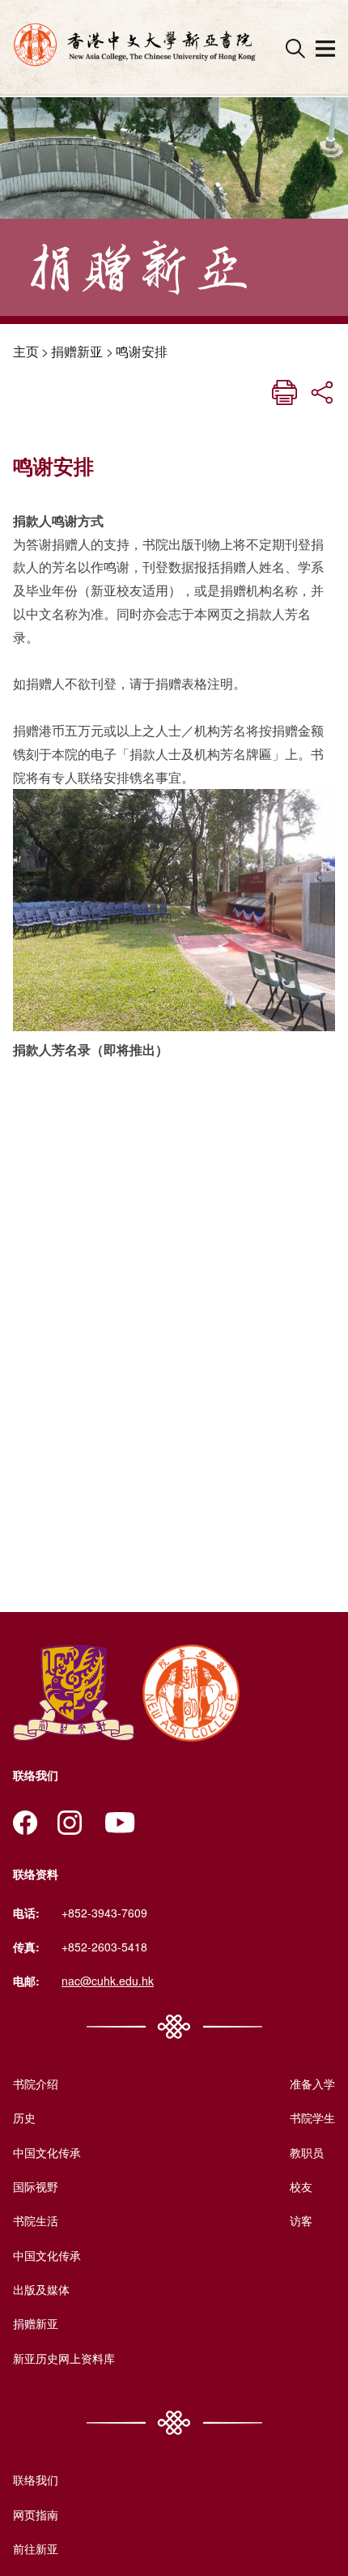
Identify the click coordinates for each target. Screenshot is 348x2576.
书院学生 (312, 2118)
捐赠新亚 (77, 351)
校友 (301, 2186)
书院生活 (36, 2220)
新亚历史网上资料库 (64, 2358)
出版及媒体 (41, 2289)
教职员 (307, 2152)
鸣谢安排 (142, 351)
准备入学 (312, 2083)
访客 (301, 2220)
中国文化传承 (47, 2152)
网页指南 (36, 2514)
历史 (24, 2118)
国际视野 (36, 2186)
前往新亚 (36, 2548)
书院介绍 (36, 2083)
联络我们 (36, 2480)
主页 (26, 351)
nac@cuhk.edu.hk (108, 1981)
